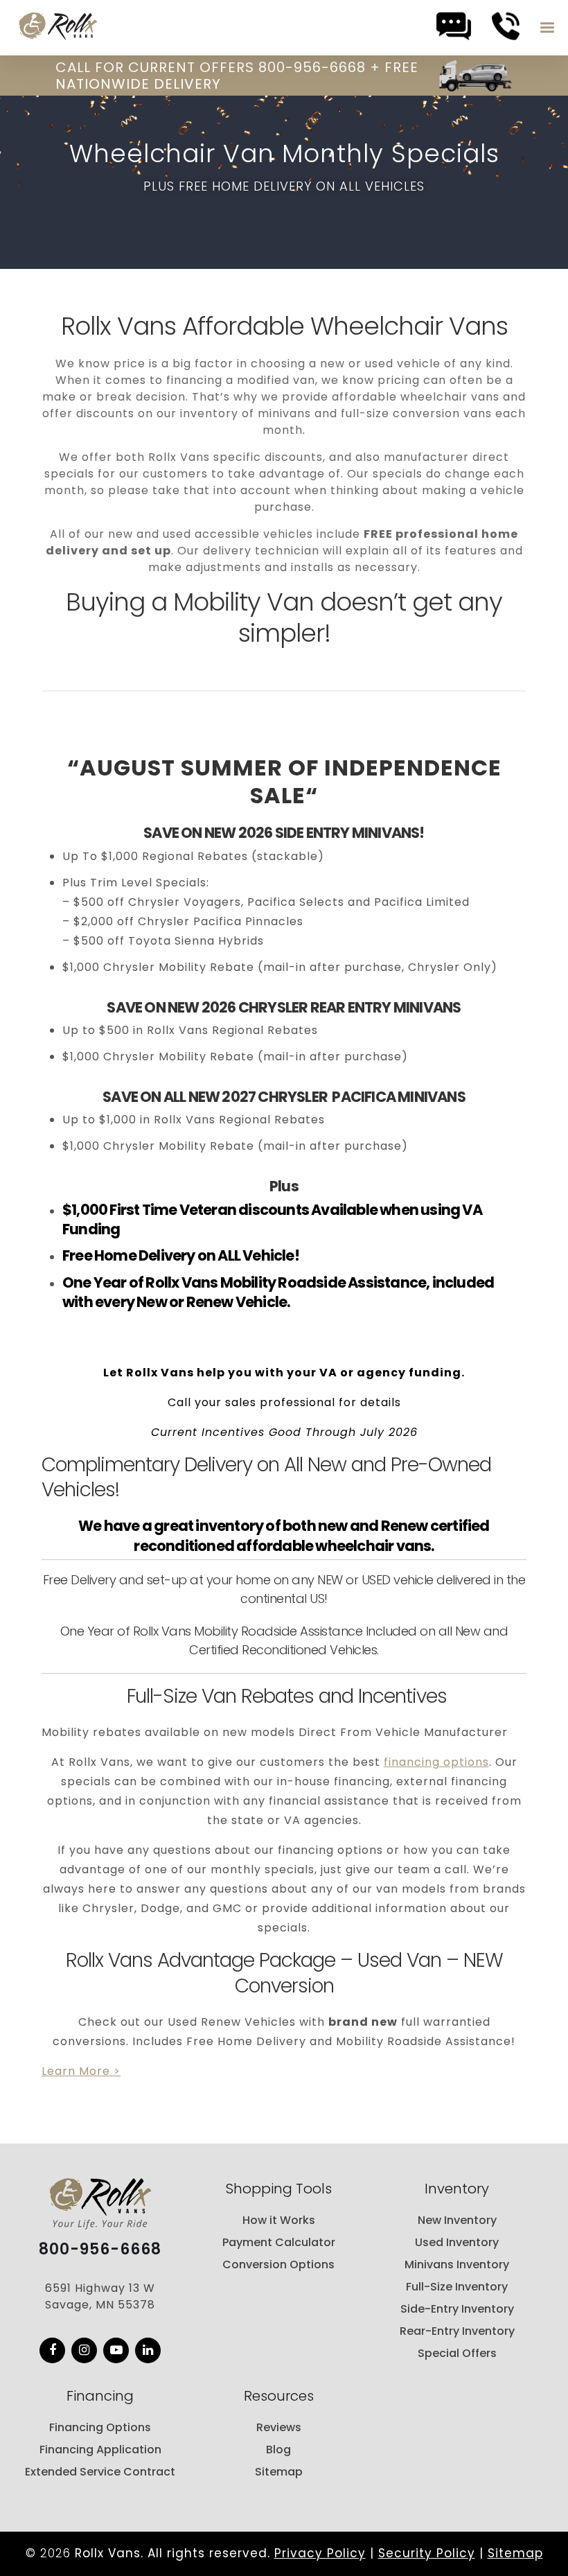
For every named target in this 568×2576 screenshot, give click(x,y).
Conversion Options (278, 2264)
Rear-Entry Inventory (457, 2331)
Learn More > (81, 2071)
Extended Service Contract (100, 2472)
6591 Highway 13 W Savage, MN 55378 (100, 2296)
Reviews (279, 2427)
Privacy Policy (320, 2553)
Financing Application (100, 2450)
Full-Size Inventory (457, 2287)
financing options (436, 1762)
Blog (278, 2450)
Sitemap (279, 2472)
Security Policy (427, 2553)
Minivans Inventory (457, 2264)
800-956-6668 (100, 2250)
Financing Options (100, 2427)
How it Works (279, 2220)
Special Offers (457, 2353)
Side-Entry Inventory (457, 2309)
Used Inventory (457, 2242)
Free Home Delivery (129, 1255)
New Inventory (457, 2220)
